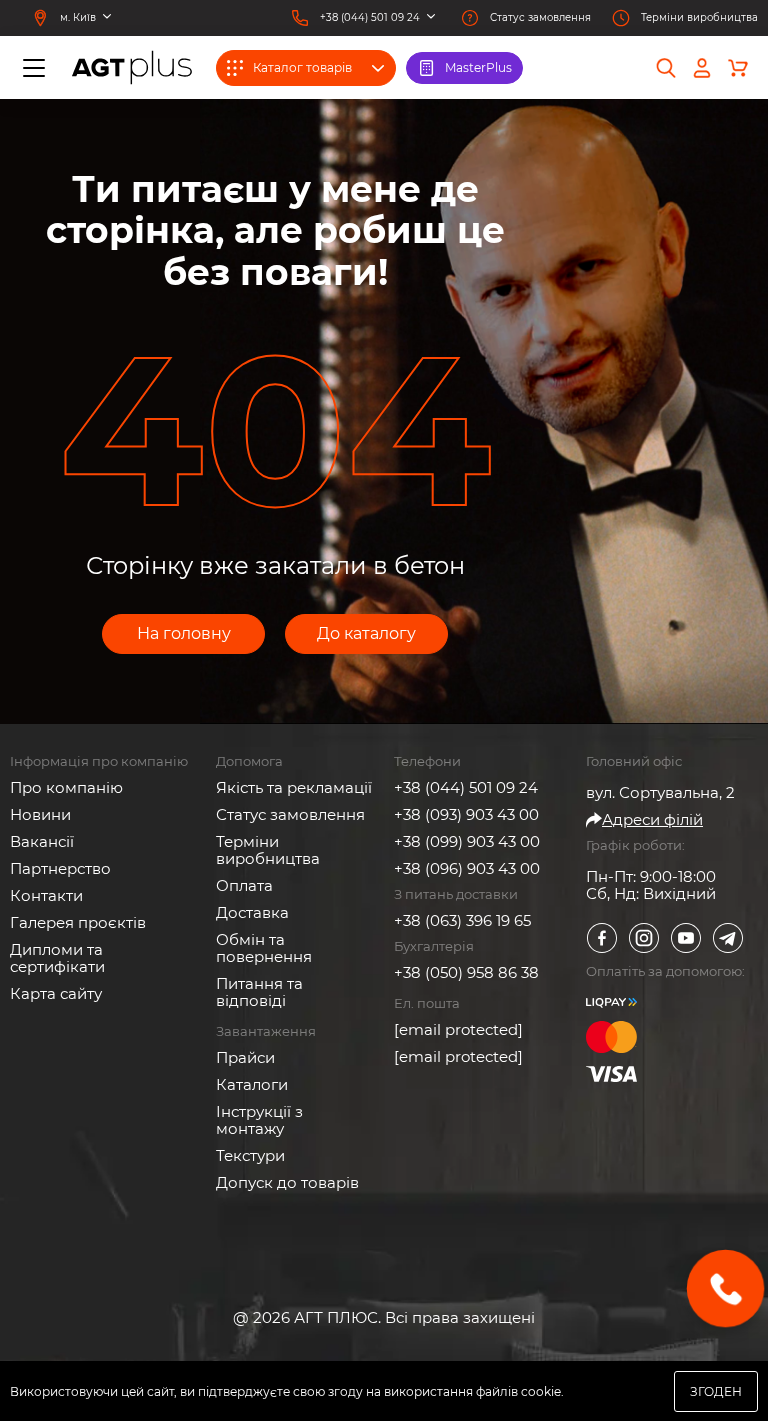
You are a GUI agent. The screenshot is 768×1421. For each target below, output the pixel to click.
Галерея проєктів (78, 922)
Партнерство (60, 868)
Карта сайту (56, 993)
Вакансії (42, 841)
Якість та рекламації (294, 787)
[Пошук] (666, 68)
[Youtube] (686, 938)
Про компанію (66, 787)
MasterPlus (478, 67)
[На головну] (132, 67)
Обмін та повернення (264, 948)
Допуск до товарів (287, 1182)
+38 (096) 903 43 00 (467, 868)
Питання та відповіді (259, 992)
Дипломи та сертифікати (57, 958)
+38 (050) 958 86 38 (466, 972)
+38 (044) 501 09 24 (466, 787)
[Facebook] (602, 938)
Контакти (46, 895)
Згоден (716, 1391)
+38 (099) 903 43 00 (467, 841)
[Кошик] (738, 68)
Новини (40, 814)
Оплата (244, 885)
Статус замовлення (290, 814)
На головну (184, 633)
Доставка (252, 912)
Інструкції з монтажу (259, 1120)
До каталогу (366, 633)
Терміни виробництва (268, 850)
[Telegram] (728, 938)
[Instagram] (644, 938)
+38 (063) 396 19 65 (462, 920)
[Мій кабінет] (702, 68)
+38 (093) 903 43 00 (466, 814)
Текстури (250, 1155)
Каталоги (252, 1084)
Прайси (245, 1057)
